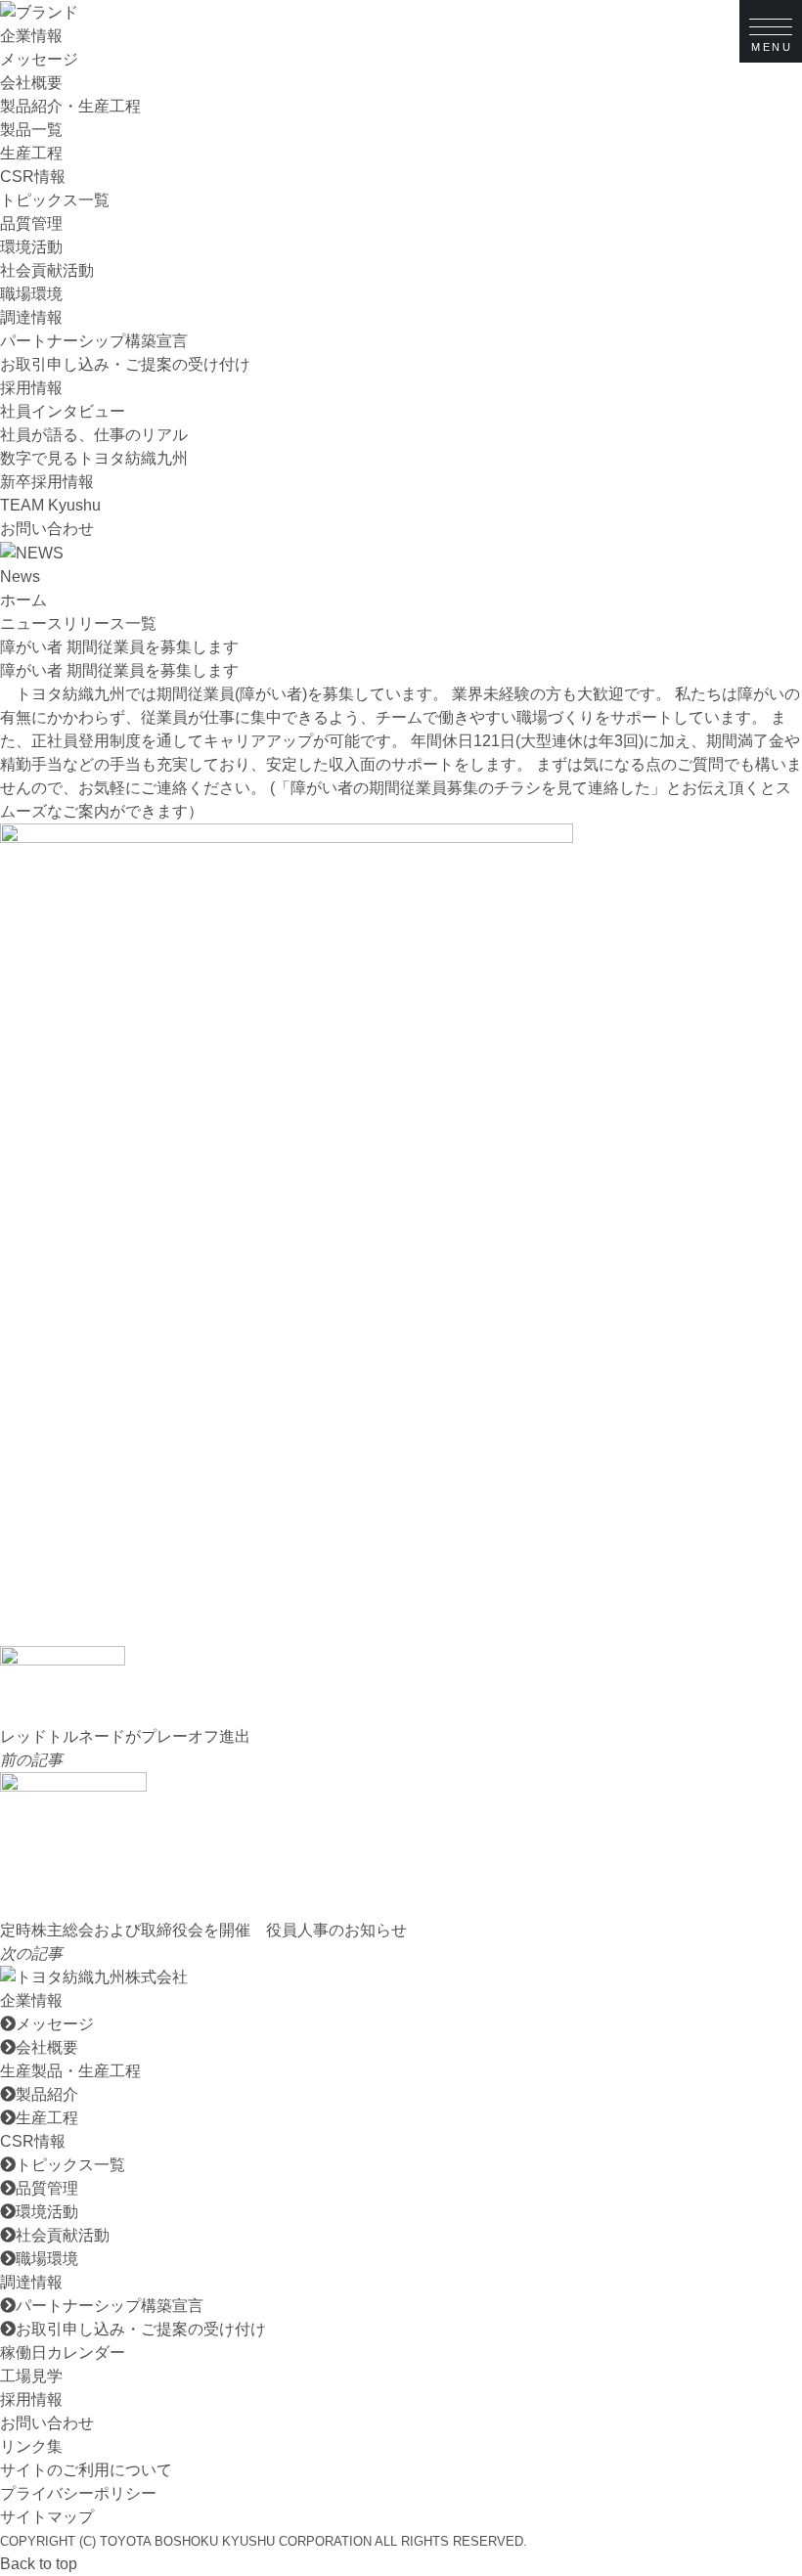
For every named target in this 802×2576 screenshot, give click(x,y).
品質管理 (31, 223)
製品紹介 (47, 2094)
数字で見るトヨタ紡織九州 (94, 458)
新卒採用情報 (47, 482)
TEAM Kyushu (50, 505)
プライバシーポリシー (78, 2493)
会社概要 (31, 83)
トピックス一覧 (55, 200)
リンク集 (31, 2446)
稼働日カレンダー (63, 2353)
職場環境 (31, 294)
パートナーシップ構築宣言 (94, 341)
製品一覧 (31, 130)
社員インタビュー (63, 411)
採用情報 (31, 388)
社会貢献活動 (47, 270)
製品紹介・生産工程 (70, 106)
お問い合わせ (47, 529)
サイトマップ (47, 2517)
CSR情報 (33, 177)
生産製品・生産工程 (70, 2071)
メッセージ (39, 59)
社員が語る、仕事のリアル (94, 435)
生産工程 (31, 153)
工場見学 (31, 2376)
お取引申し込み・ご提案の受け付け (125, 364)
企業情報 (31, 36)
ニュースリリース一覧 (78, 623)
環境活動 (31, 247)
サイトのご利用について (86, 2470)
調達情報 (31, 317)
